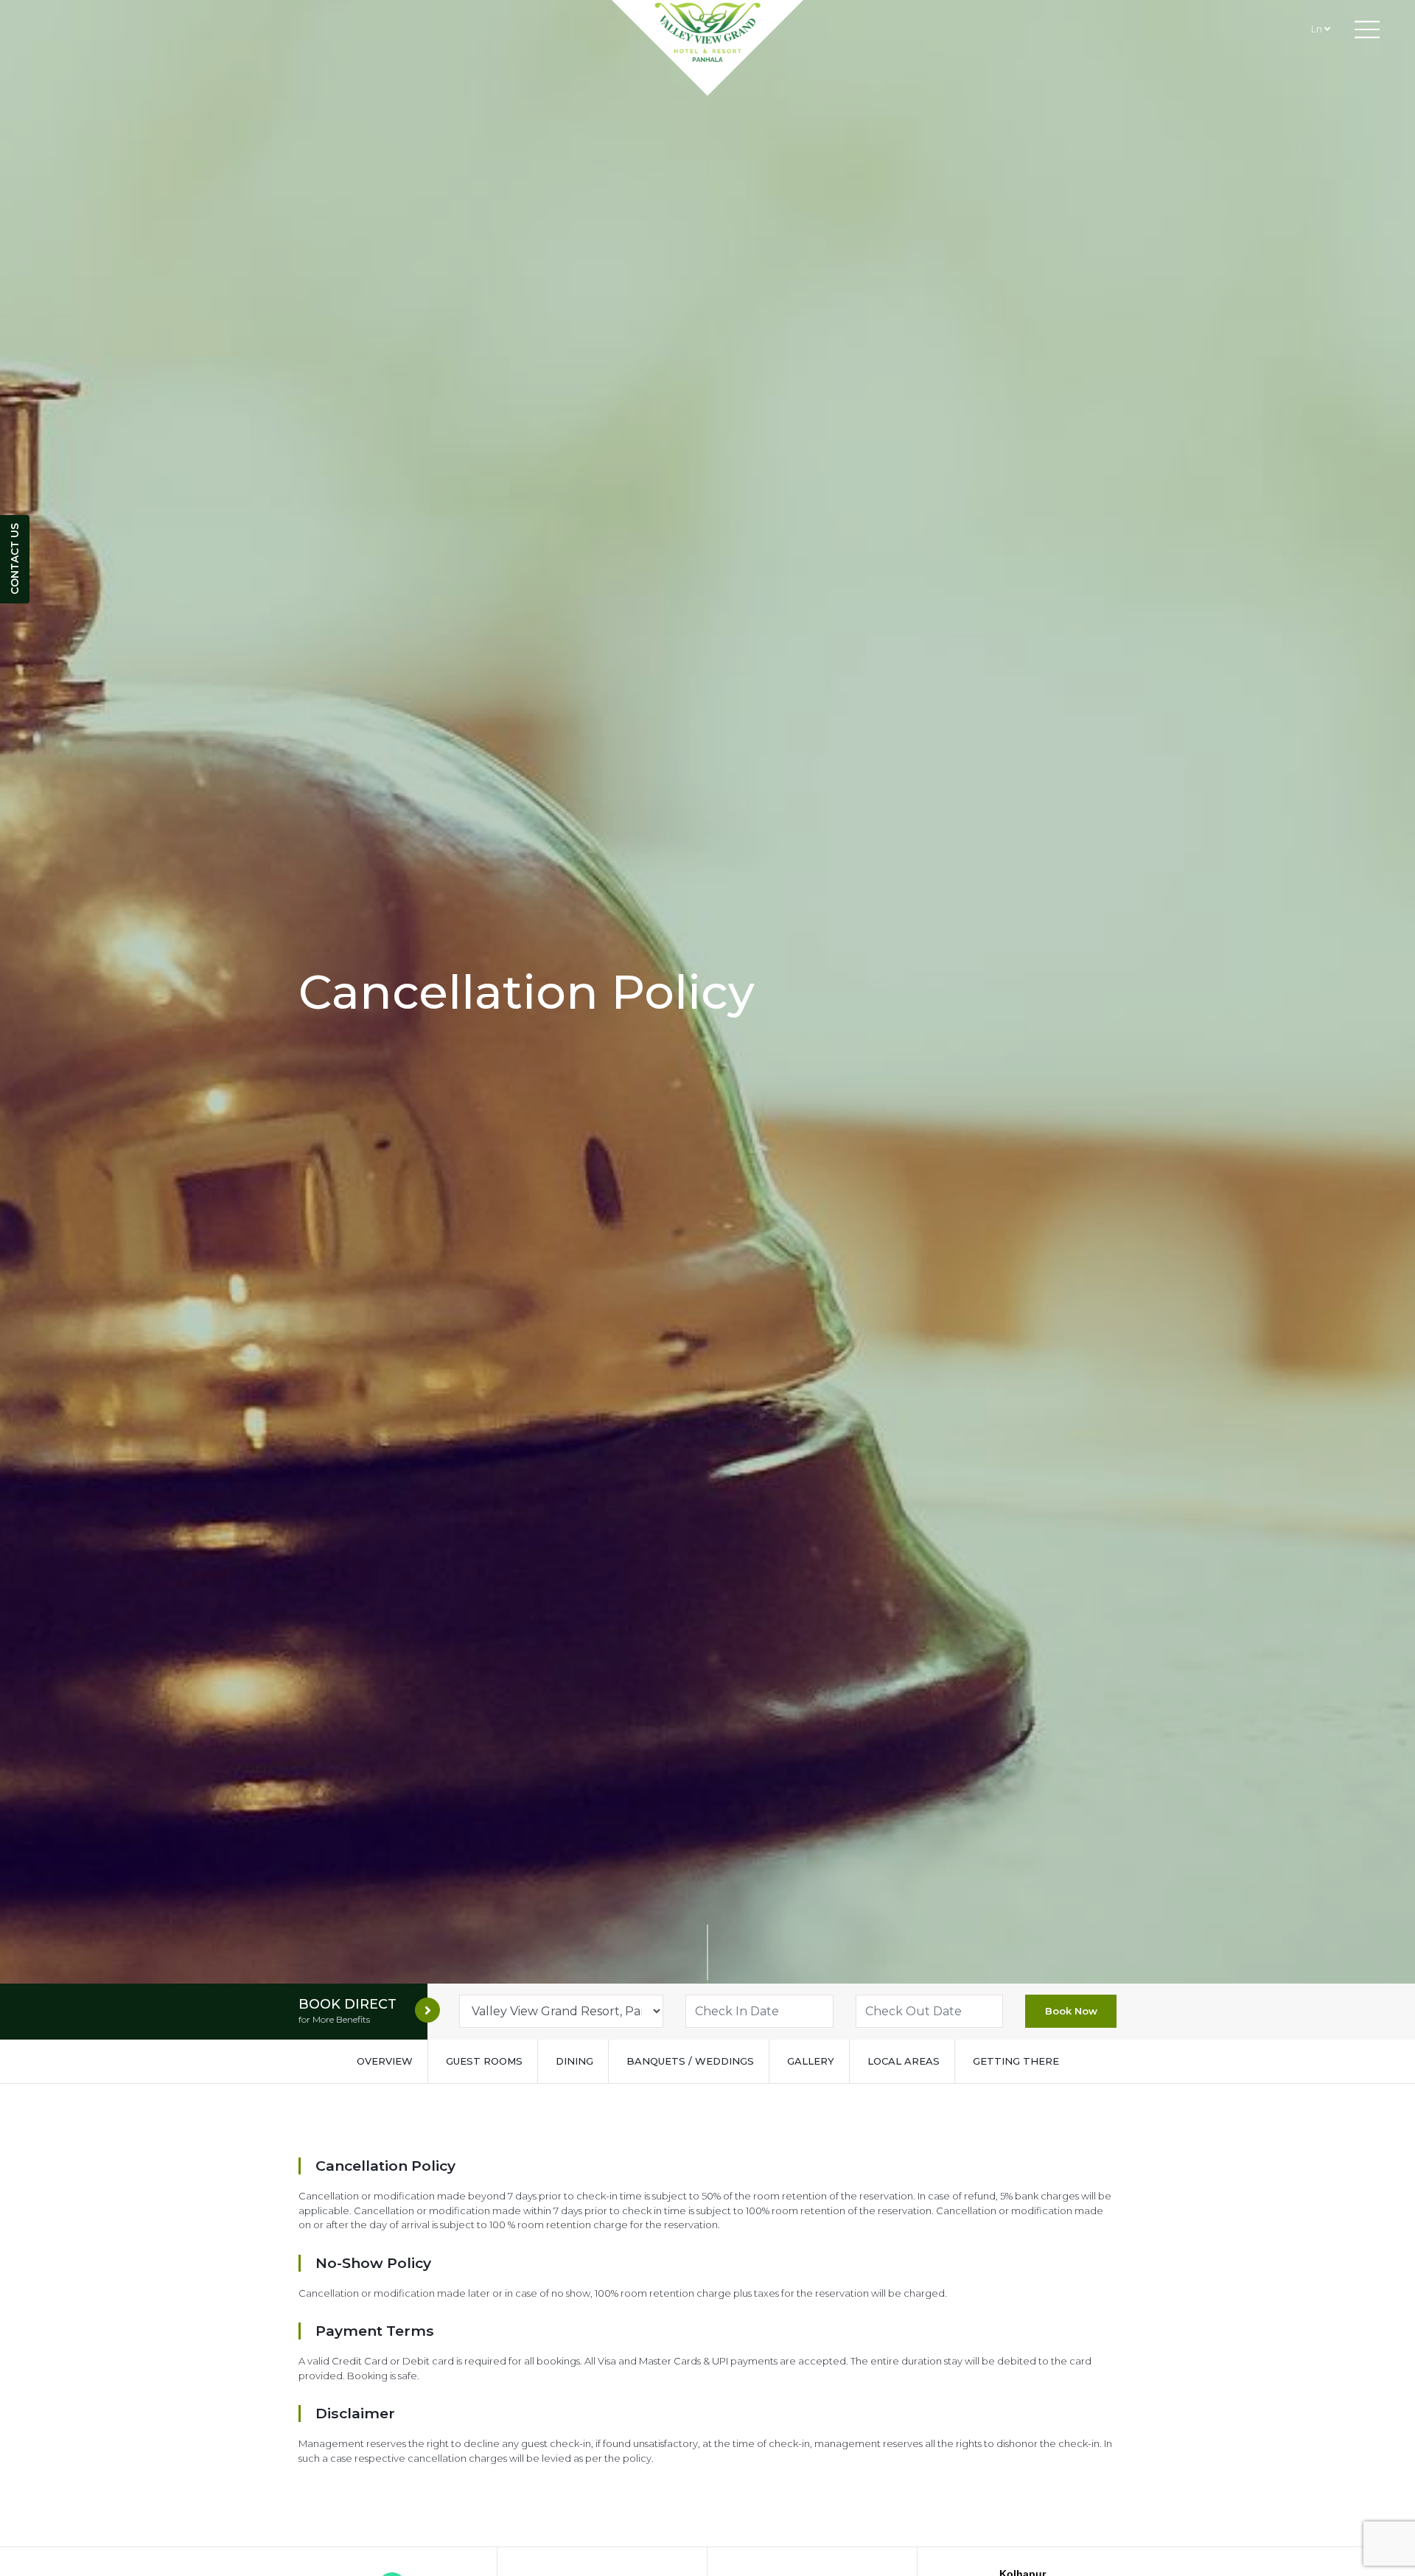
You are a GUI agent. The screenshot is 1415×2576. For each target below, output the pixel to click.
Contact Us (15, 560)
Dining (574, 2061)
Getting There (1016, 2061)
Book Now (1071, 2011)
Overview (385, 2061)
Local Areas (904, 2061)
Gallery (811, 2061)
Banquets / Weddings (690, 2061)
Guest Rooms (484, 2061)
